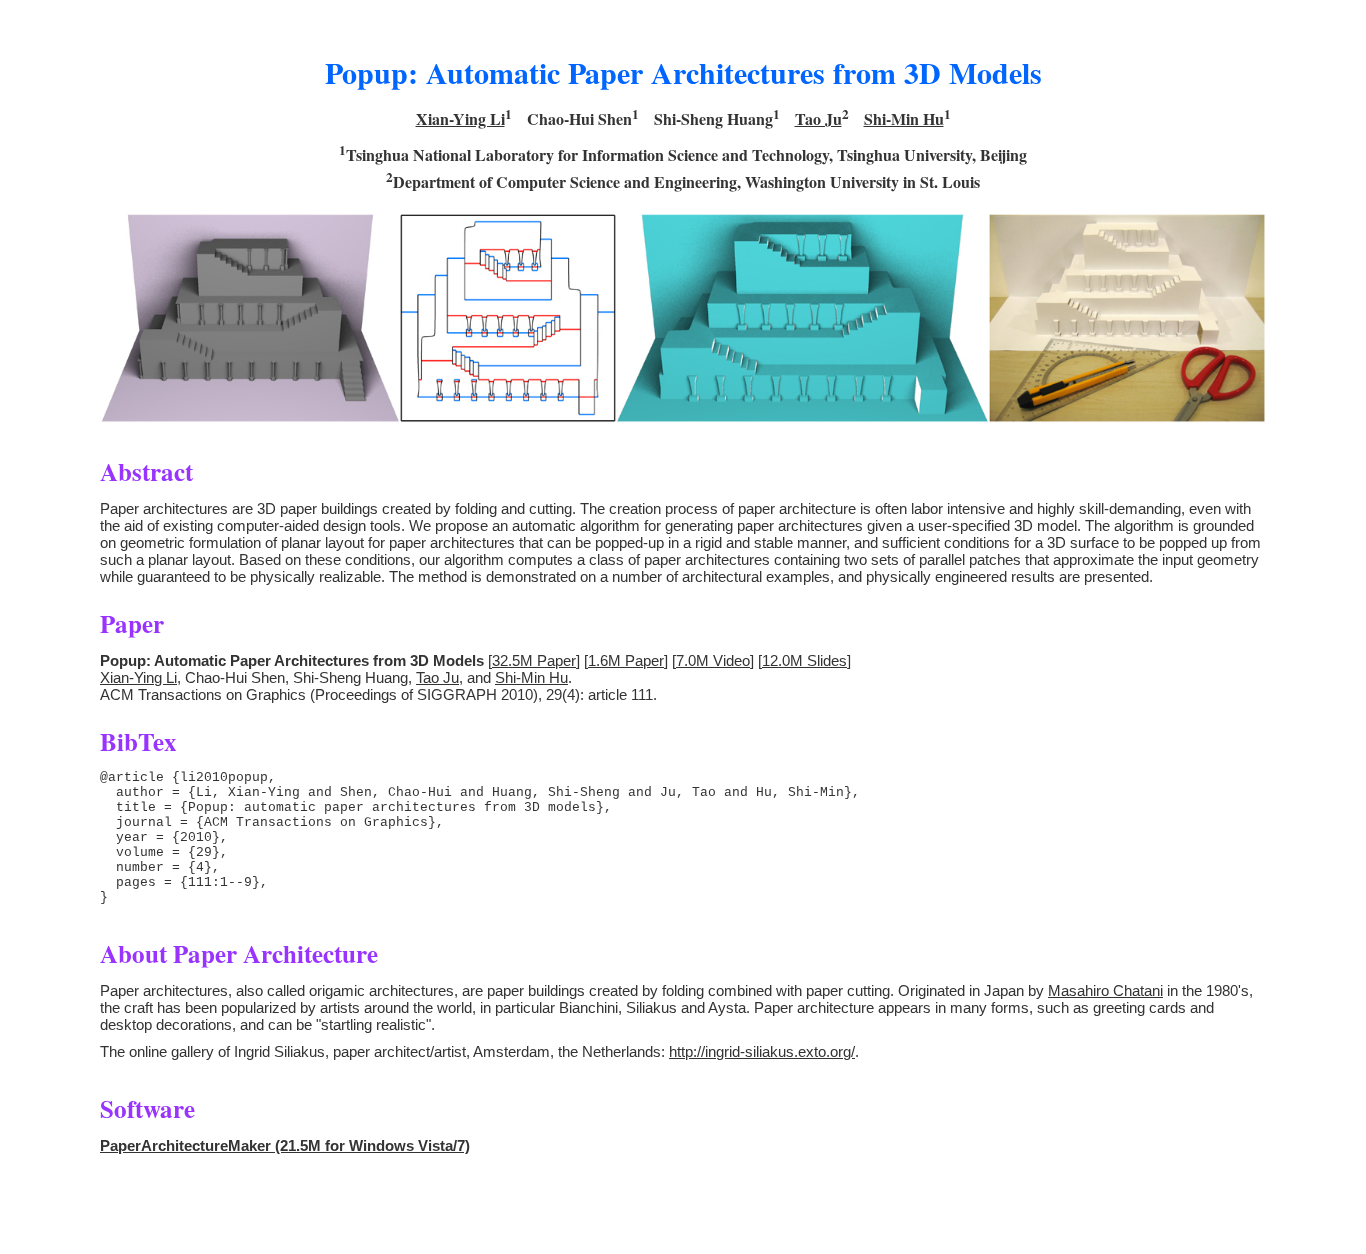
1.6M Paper (626, 660)
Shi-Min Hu (904, 118)
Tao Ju (818, 118)
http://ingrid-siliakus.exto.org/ (762, 1051)
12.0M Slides (804, 660)
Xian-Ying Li (460, 118)
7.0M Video (713, 660)
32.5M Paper (534, 660)
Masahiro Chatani (1105, 990)
